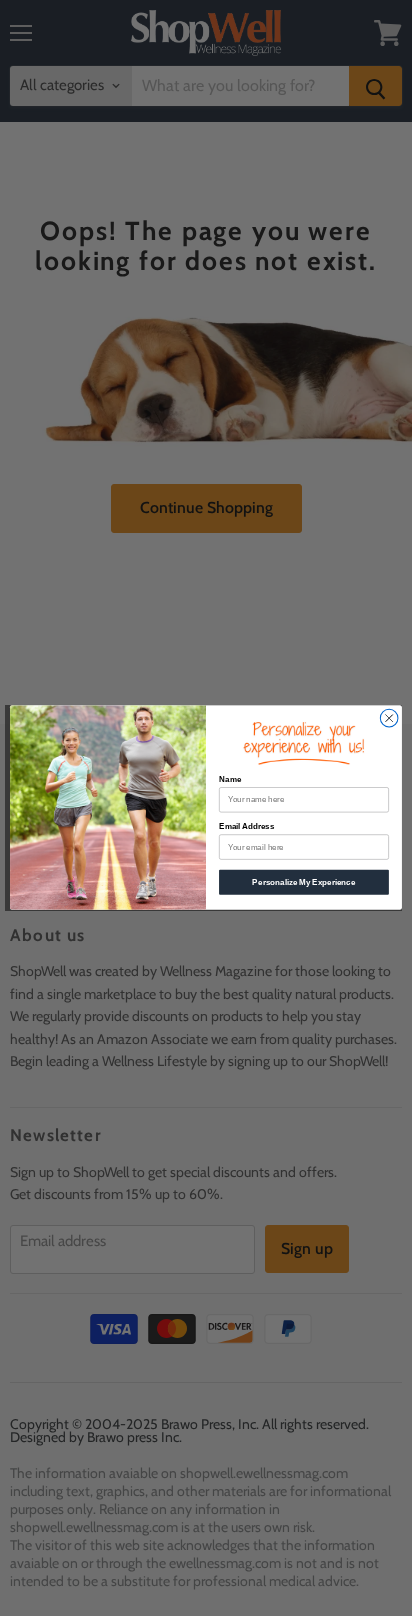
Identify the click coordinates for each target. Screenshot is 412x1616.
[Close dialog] (389, 719)
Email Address (246, 827)
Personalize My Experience (303, 882)
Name (230, 780)
